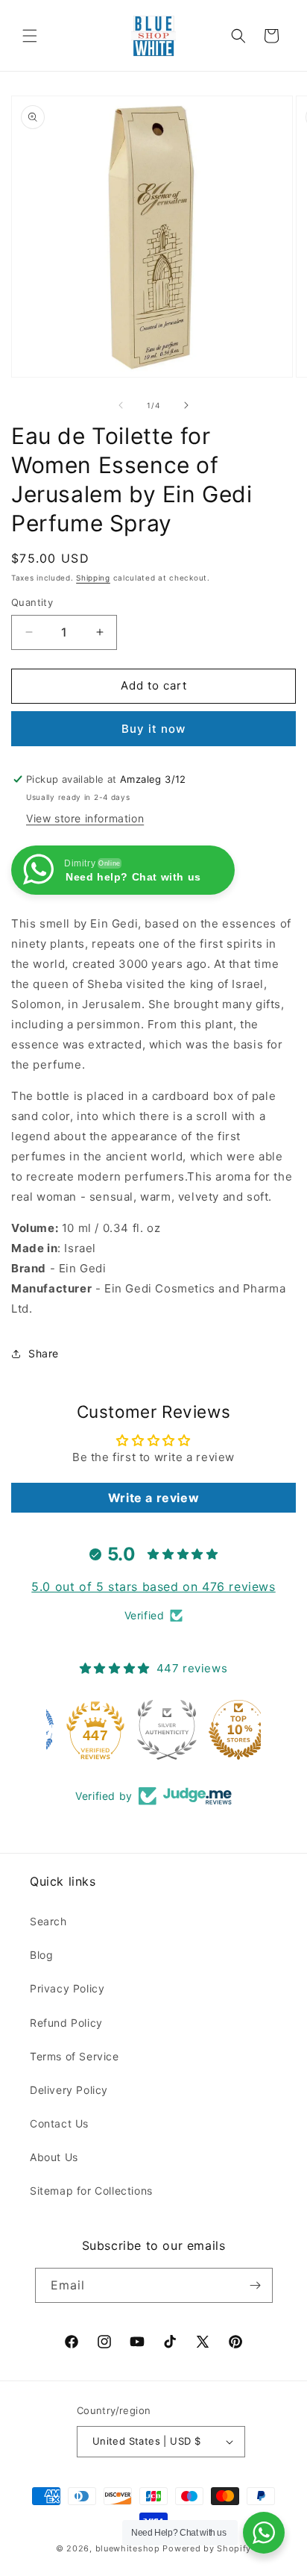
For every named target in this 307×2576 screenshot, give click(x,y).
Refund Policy (66, 2023)
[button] (30, 36)
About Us (54, 2157)
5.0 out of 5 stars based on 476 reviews (153, 1586)
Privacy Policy (67, 1988)
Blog (41, 1955)
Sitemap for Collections (91, 2191)
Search (48, 1921)
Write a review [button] (153, 1498)
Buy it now (153, 729)
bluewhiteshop (128, 2548)
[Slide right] (186, 405)
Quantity (32, 602)
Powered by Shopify (207, 2548)
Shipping (93, 578)
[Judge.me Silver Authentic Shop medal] (225, 1730)
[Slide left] (121, 405)
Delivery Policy (69, 2090)
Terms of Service (75, 2056)
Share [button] (44, 1353)
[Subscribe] (256, 2285)
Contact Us (59, 2123)
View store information (85, 818)
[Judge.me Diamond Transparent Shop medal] (82, 1730)
